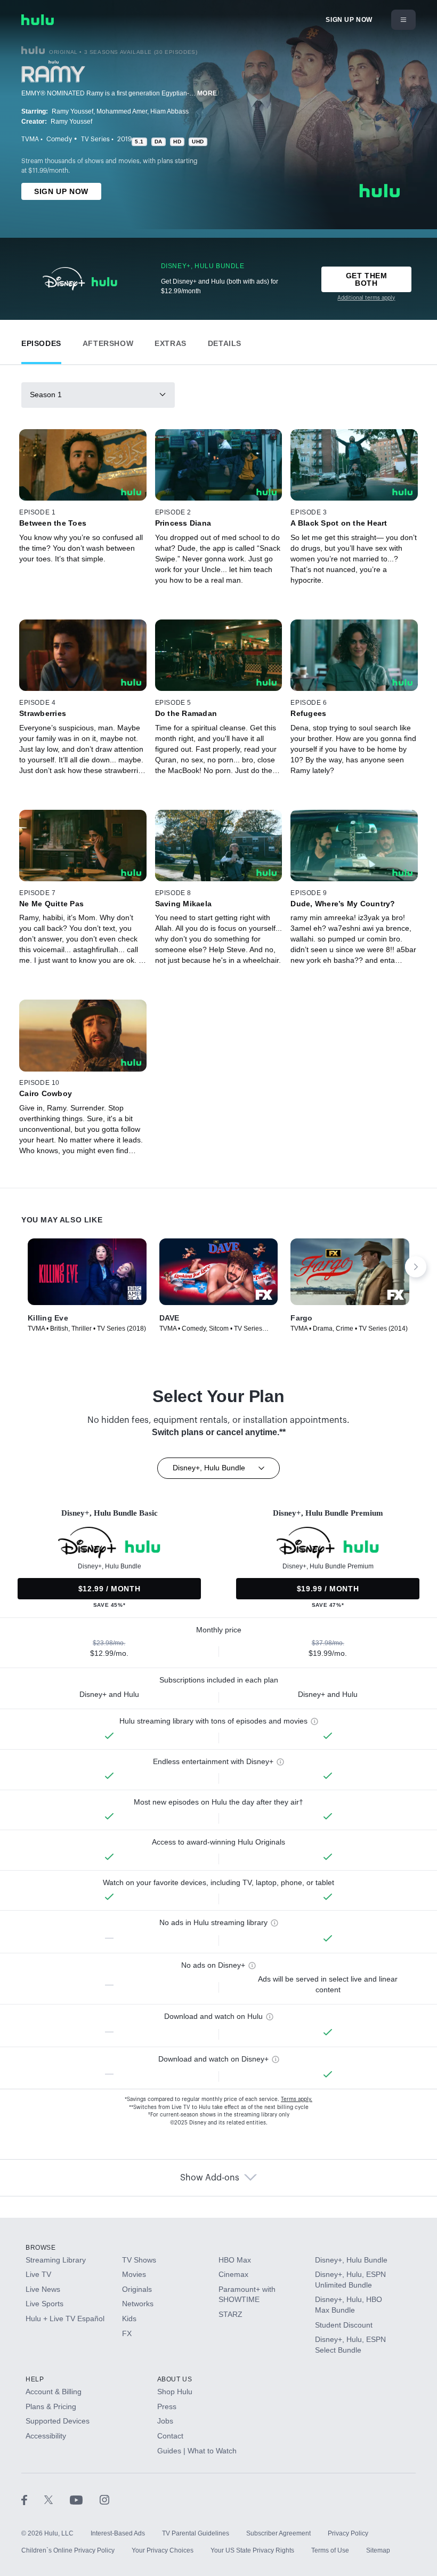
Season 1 (46, 395)
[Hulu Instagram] (104, 2499)
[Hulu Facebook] (33, 2499)
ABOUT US (175, 2379)
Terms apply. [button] (297, 2099)
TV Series (95, 139)
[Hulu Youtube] (85, 2499)
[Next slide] (416, 1267)
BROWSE (41, 2248)
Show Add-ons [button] (210, 2178)
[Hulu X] (57, 2499)
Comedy (59, 139)
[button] (41, 341)
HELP (35, 2379)
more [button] (207, 93)
